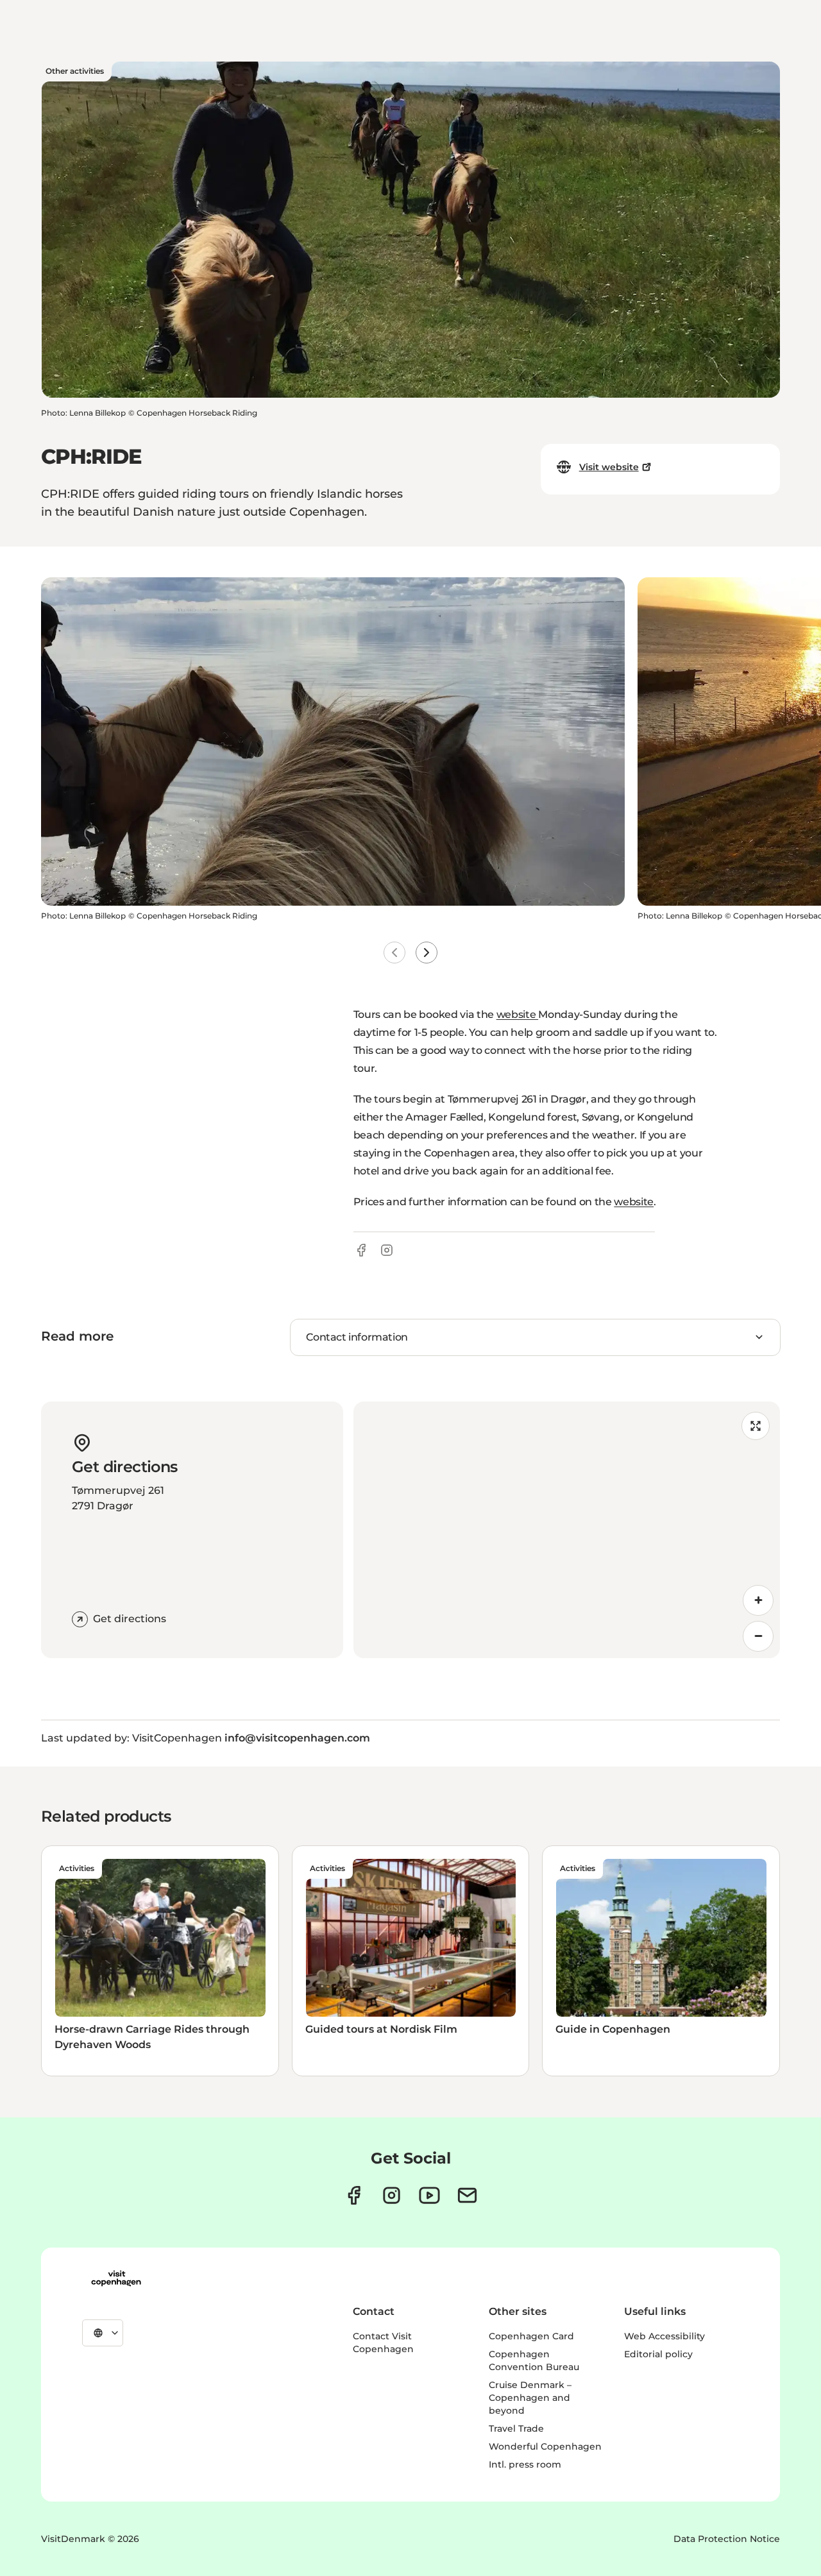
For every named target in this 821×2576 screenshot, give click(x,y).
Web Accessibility (664, 2336)
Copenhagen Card (531, 2336)
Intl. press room (525, 2464)
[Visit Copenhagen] (116, 2278)
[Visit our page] (392, 2195)
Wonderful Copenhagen (545, 2446)
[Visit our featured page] (429, 2195)
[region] (567, 1530)
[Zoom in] (758, 1600)
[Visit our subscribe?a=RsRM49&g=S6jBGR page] (467, 2195)
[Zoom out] (758, 1636)
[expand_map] (756, 1426)
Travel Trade (516, 2428)
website (517, 1014)
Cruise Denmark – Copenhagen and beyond (530, 2398)
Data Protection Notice (727, 2539)
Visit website (609, 467)
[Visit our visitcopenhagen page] (354, 2195)
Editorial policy (658, 2354)
